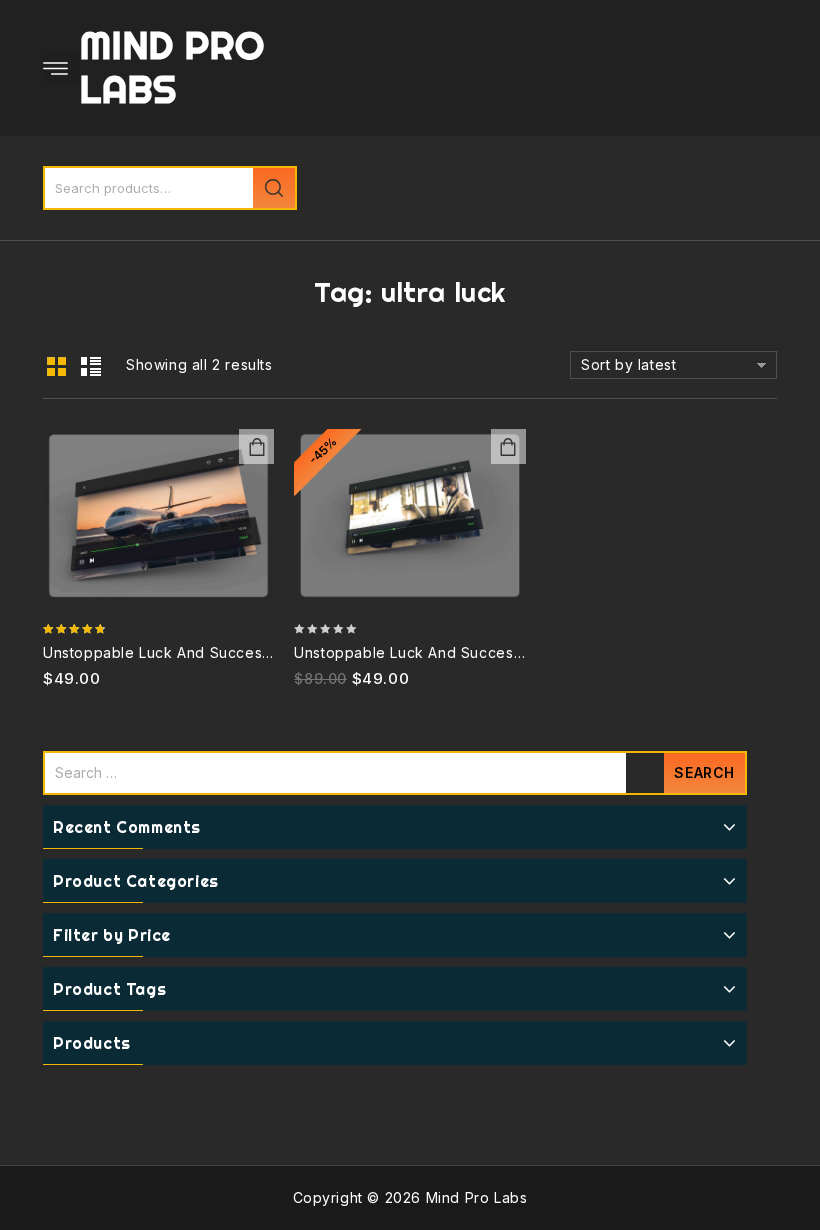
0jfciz (256, 446)
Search (274, 188)
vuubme (508, 446)
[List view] (90, 367)
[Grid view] (56, 367)
